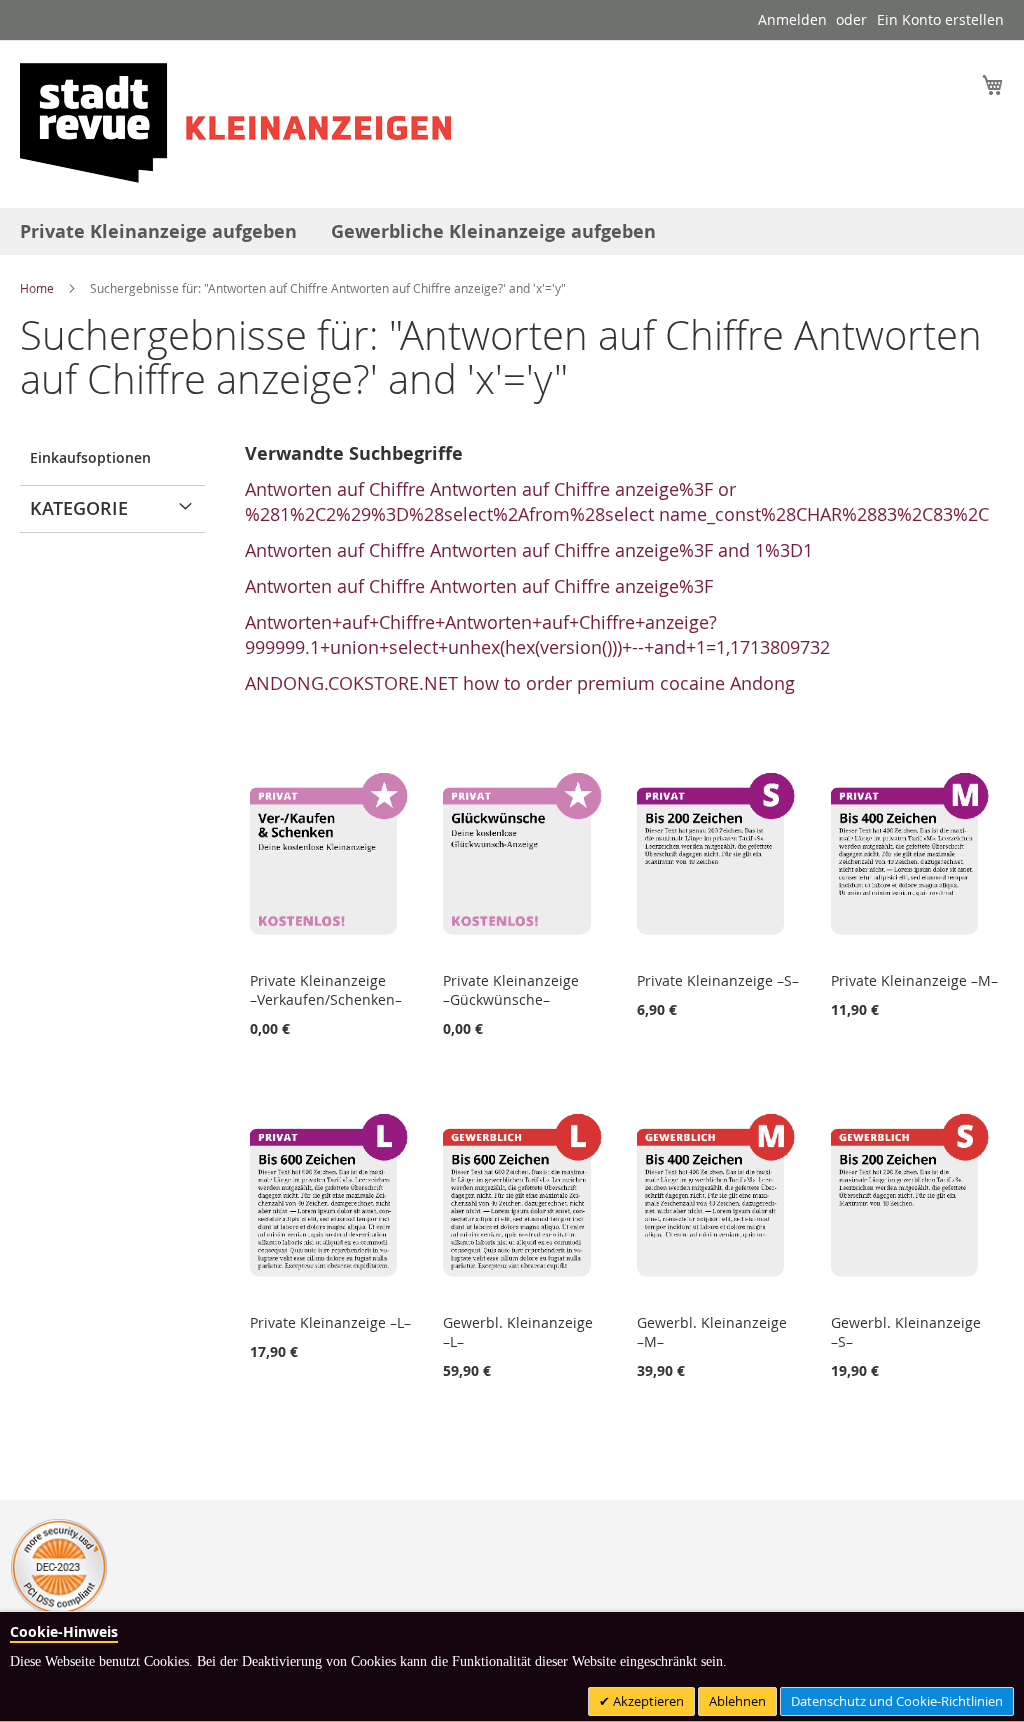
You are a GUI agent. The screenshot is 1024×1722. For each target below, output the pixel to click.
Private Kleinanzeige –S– (718, 980)
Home (38, 288)
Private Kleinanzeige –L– (330, 1322)
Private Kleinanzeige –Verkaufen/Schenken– (326, 990)
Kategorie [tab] (79, 508)
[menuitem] (158, 231)
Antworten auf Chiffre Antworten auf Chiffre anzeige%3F (479, 586)
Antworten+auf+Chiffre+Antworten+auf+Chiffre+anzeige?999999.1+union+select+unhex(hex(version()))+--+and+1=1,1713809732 (537, 635)
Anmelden (792, 19)
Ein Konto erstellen (940, 19)
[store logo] (235, 123)
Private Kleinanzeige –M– (914, 980)
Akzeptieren (647, 1701)
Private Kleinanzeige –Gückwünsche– (511, 990)
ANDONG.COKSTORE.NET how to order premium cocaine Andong (520, 683)
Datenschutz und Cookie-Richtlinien (897, 1701)
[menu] (512, 231)
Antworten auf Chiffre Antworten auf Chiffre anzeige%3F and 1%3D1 (529, 550)
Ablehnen (737, 1701)
